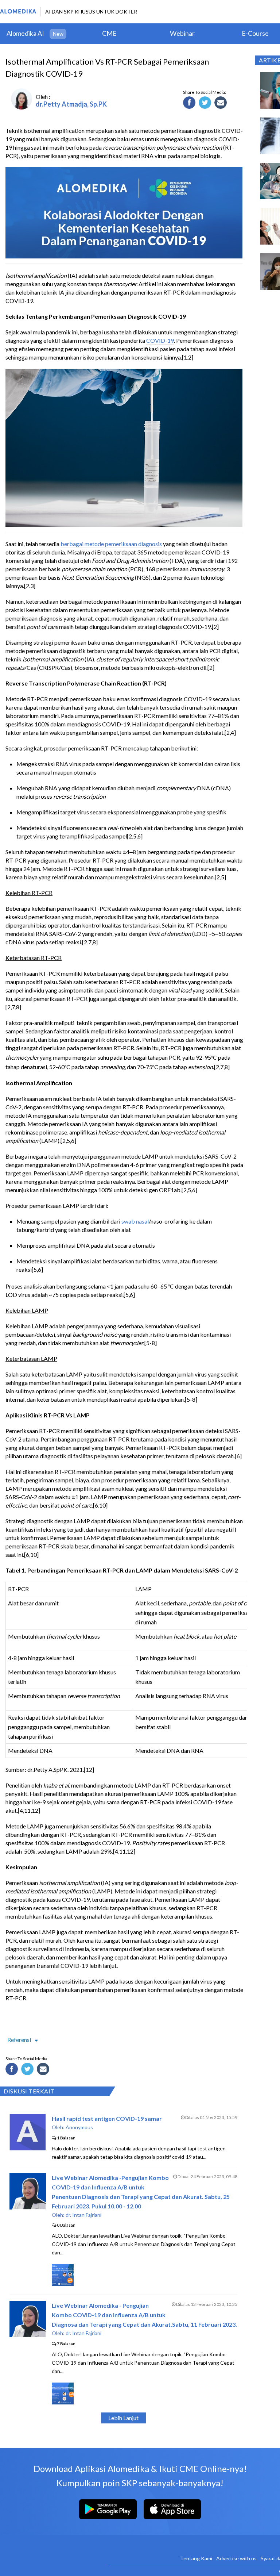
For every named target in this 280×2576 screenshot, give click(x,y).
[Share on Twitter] (206, 104)
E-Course (255, 33)
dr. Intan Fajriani (83, 2215)
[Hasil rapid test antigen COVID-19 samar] (28, 2148)
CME (109, 33)
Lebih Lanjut (123, 2418)
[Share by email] (222, 104)
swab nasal (135, 1221)
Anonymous (79, 2127)
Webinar (182, 33)
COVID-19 (160, 340)
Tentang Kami (196, 2558)
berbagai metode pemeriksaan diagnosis (111, 544)
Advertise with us (236, 2558)
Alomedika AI (25, 33)
